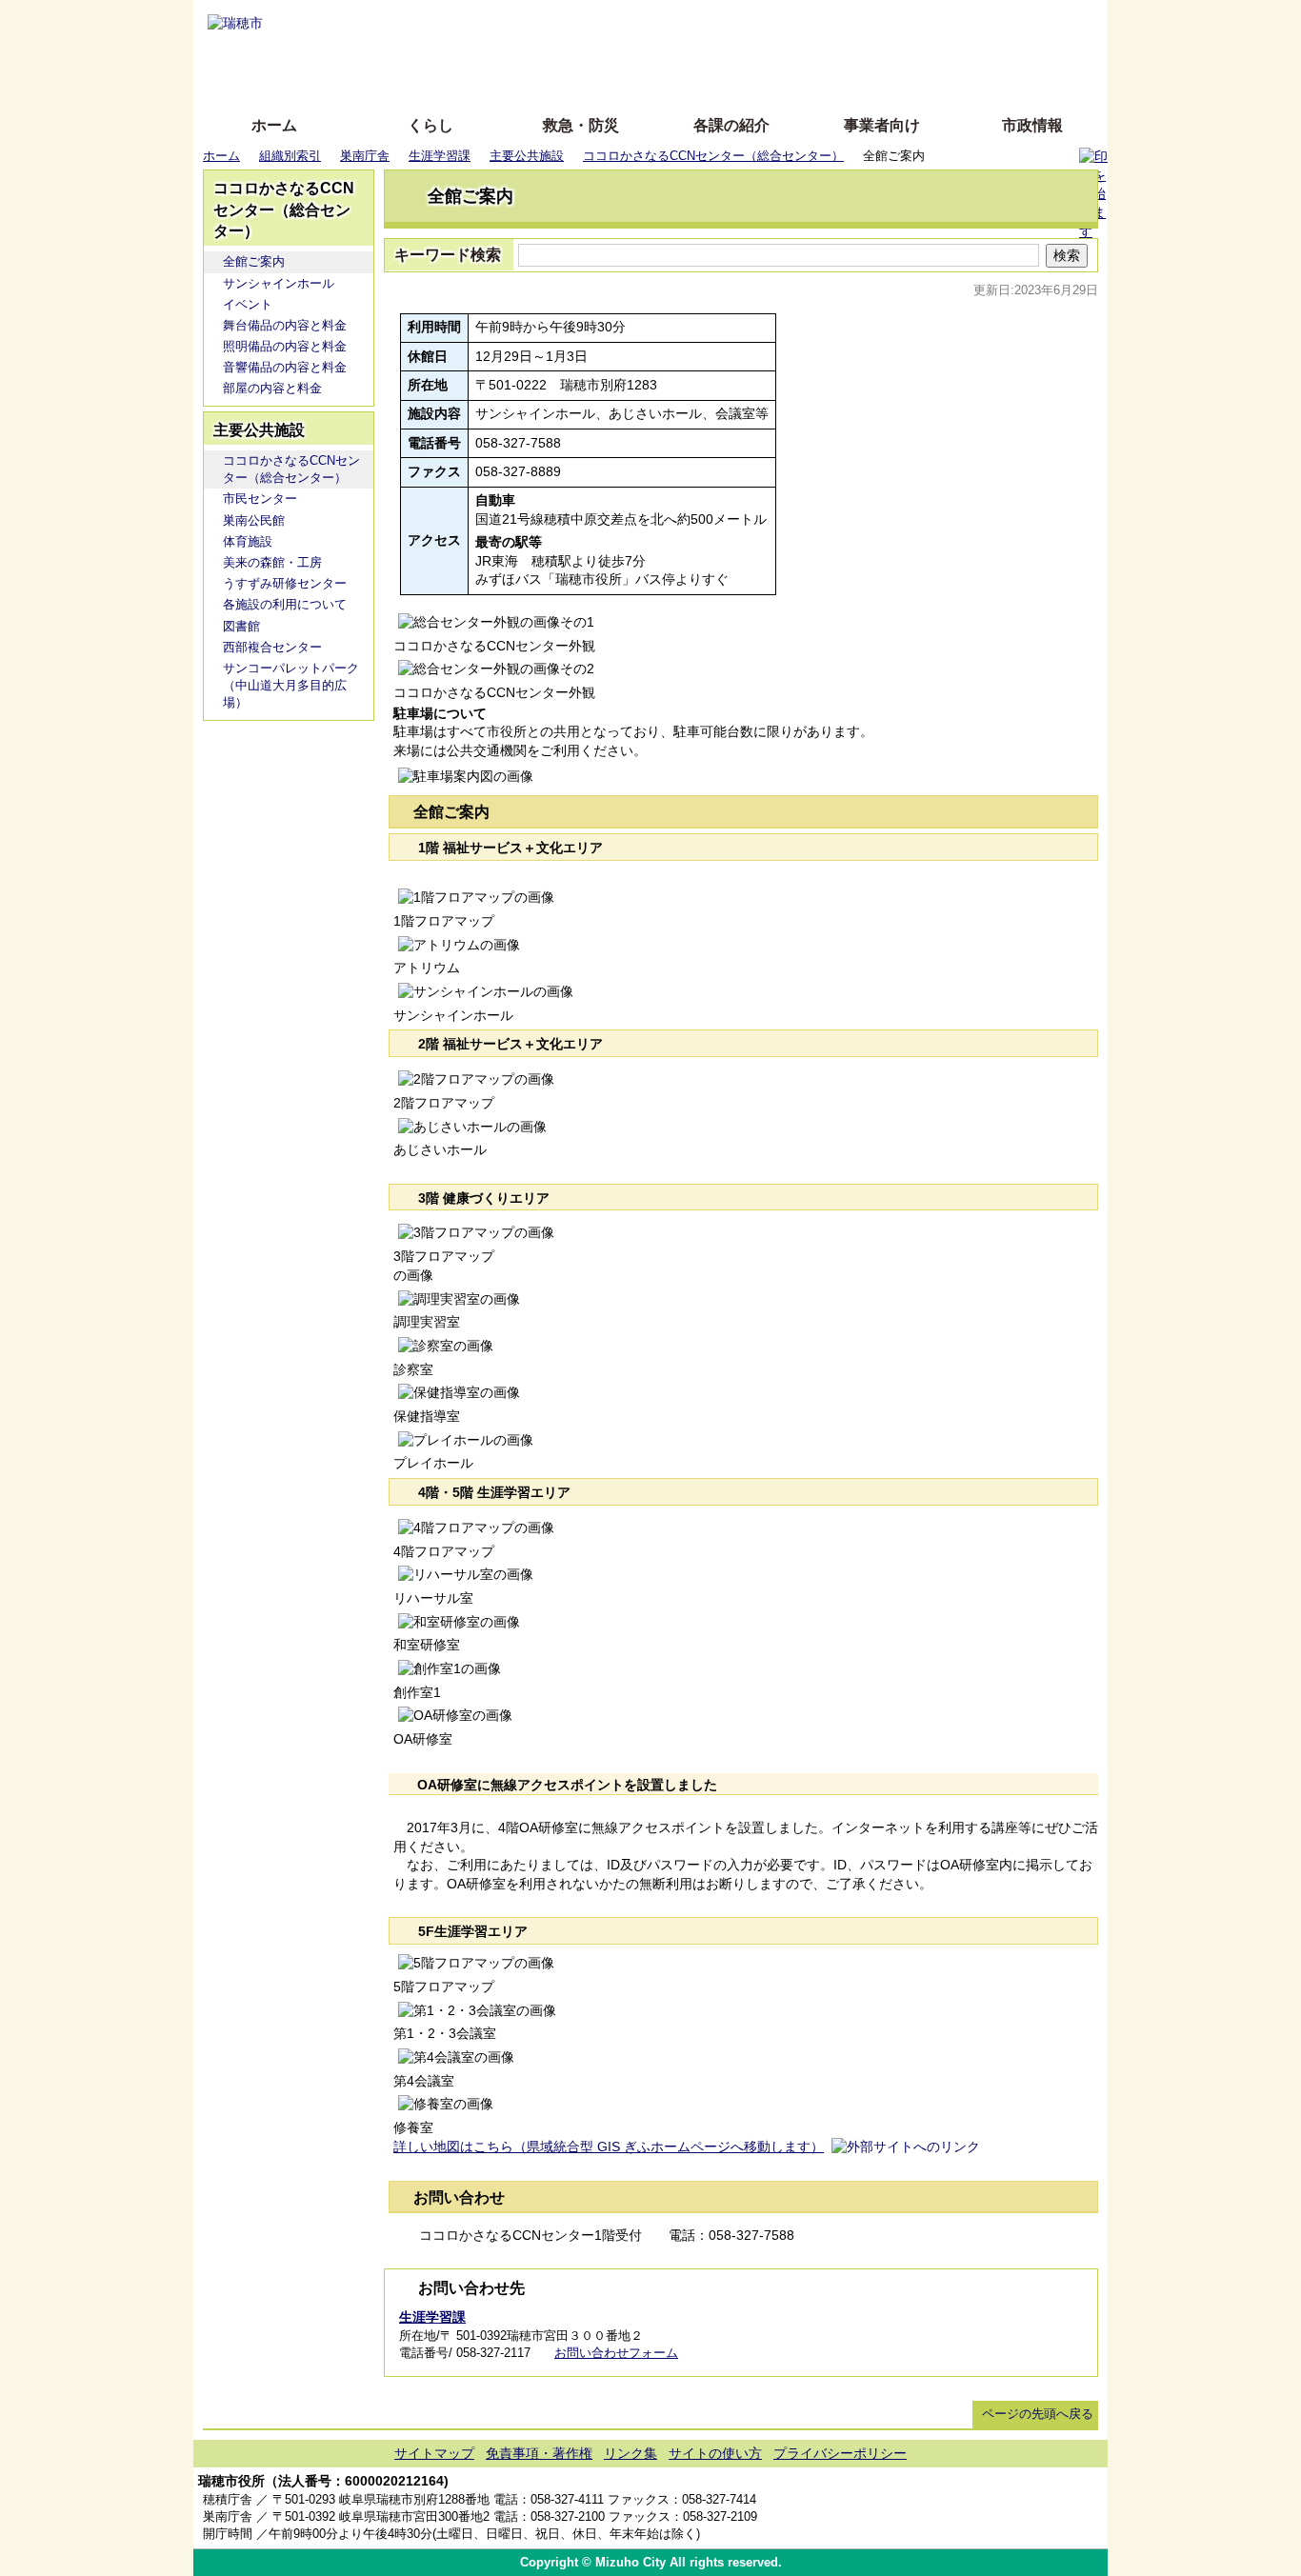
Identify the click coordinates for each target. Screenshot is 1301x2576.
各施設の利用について (285, 604)
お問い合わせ (1070, 2509)
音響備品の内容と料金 (285, 367)
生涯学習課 (440, 156)
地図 (958, 2509)
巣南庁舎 (365, 156)
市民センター (260, 499)
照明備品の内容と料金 (285, 346)
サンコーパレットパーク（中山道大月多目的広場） (291, 685)
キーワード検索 (448, 255)
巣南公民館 (254, 520)
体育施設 (248, 541)
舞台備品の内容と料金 (285, 325)
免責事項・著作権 (539, 2453)
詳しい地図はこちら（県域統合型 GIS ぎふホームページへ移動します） (609, 2147)
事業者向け (882, 125)
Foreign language (527, 50)
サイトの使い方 (629, 79)
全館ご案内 (254, 261)
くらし (430, 125)
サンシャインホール (279, 283)
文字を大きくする (667, 50)
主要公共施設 (527, 156)
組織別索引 (290, 156)
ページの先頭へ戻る (1038, 2414)
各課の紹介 (731, 125)
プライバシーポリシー (840, 2453)
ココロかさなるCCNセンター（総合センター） (713, 156)
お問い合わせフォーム (616, 2353)
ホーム (274, 125)
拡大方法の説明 (512, 79)
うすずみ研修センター (285, 583)
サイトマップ (434, 2453)
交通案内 (1014, 2509)
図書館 (241, 626)
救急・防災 (581, 125)
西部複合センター (272, 647)
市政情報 (1032, 125)
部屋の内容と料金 (272, 388)
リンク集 (630, 2453)
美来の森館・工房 (272, 562)
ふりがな (499, 21)
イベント (248, 304)
